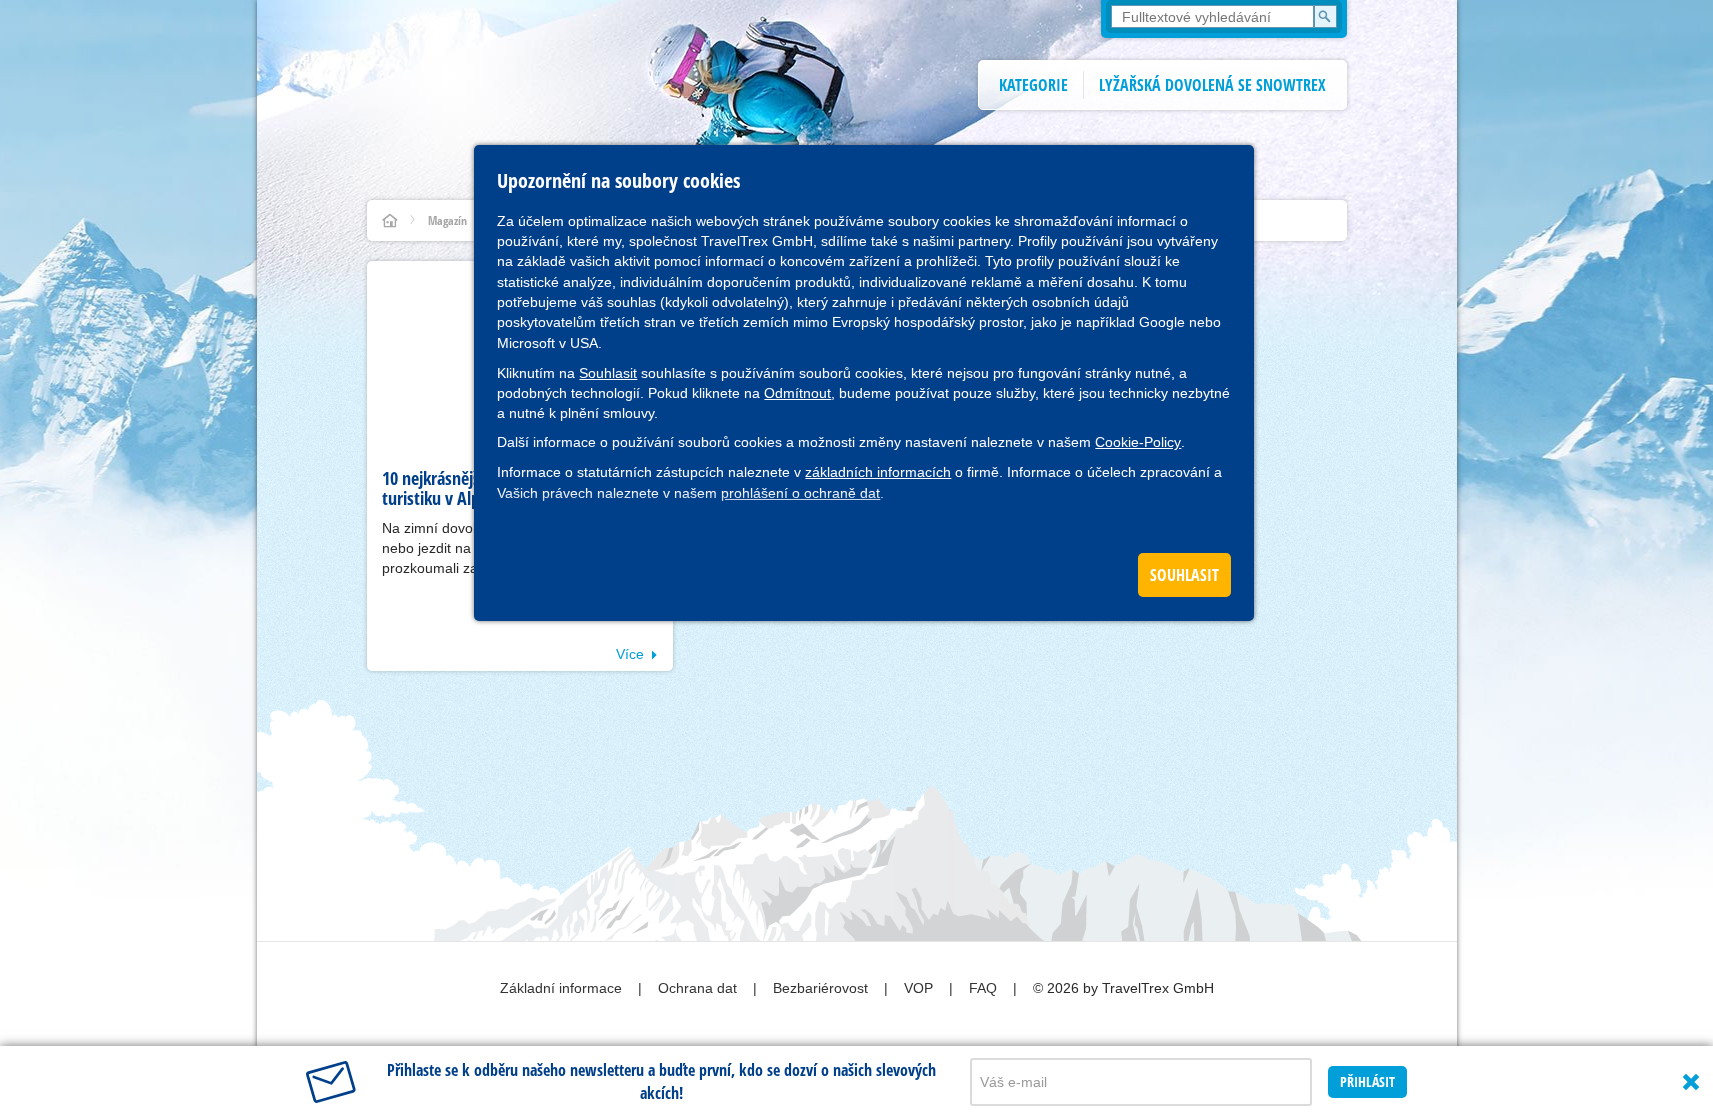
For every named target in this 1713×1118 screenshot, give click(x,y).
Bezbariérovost (822, 988)
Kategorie (1033, 85)
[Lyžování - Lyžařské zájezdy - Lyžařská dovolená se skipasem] (390, 220)
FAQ (985, 988)
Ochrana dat (699, 988)
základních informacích (878, 472)
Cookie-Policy (1138, 442)
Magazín (447, 220)
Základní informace (563, 988)
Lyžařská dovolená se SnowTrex (1212, 85)
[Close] (1691, 1082)
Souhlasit (608, 373)
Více (630, 654)
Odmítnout (797, 393)
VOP (920, 988)
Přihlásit (1367, 1081)
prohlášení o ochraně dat (800, 493)
